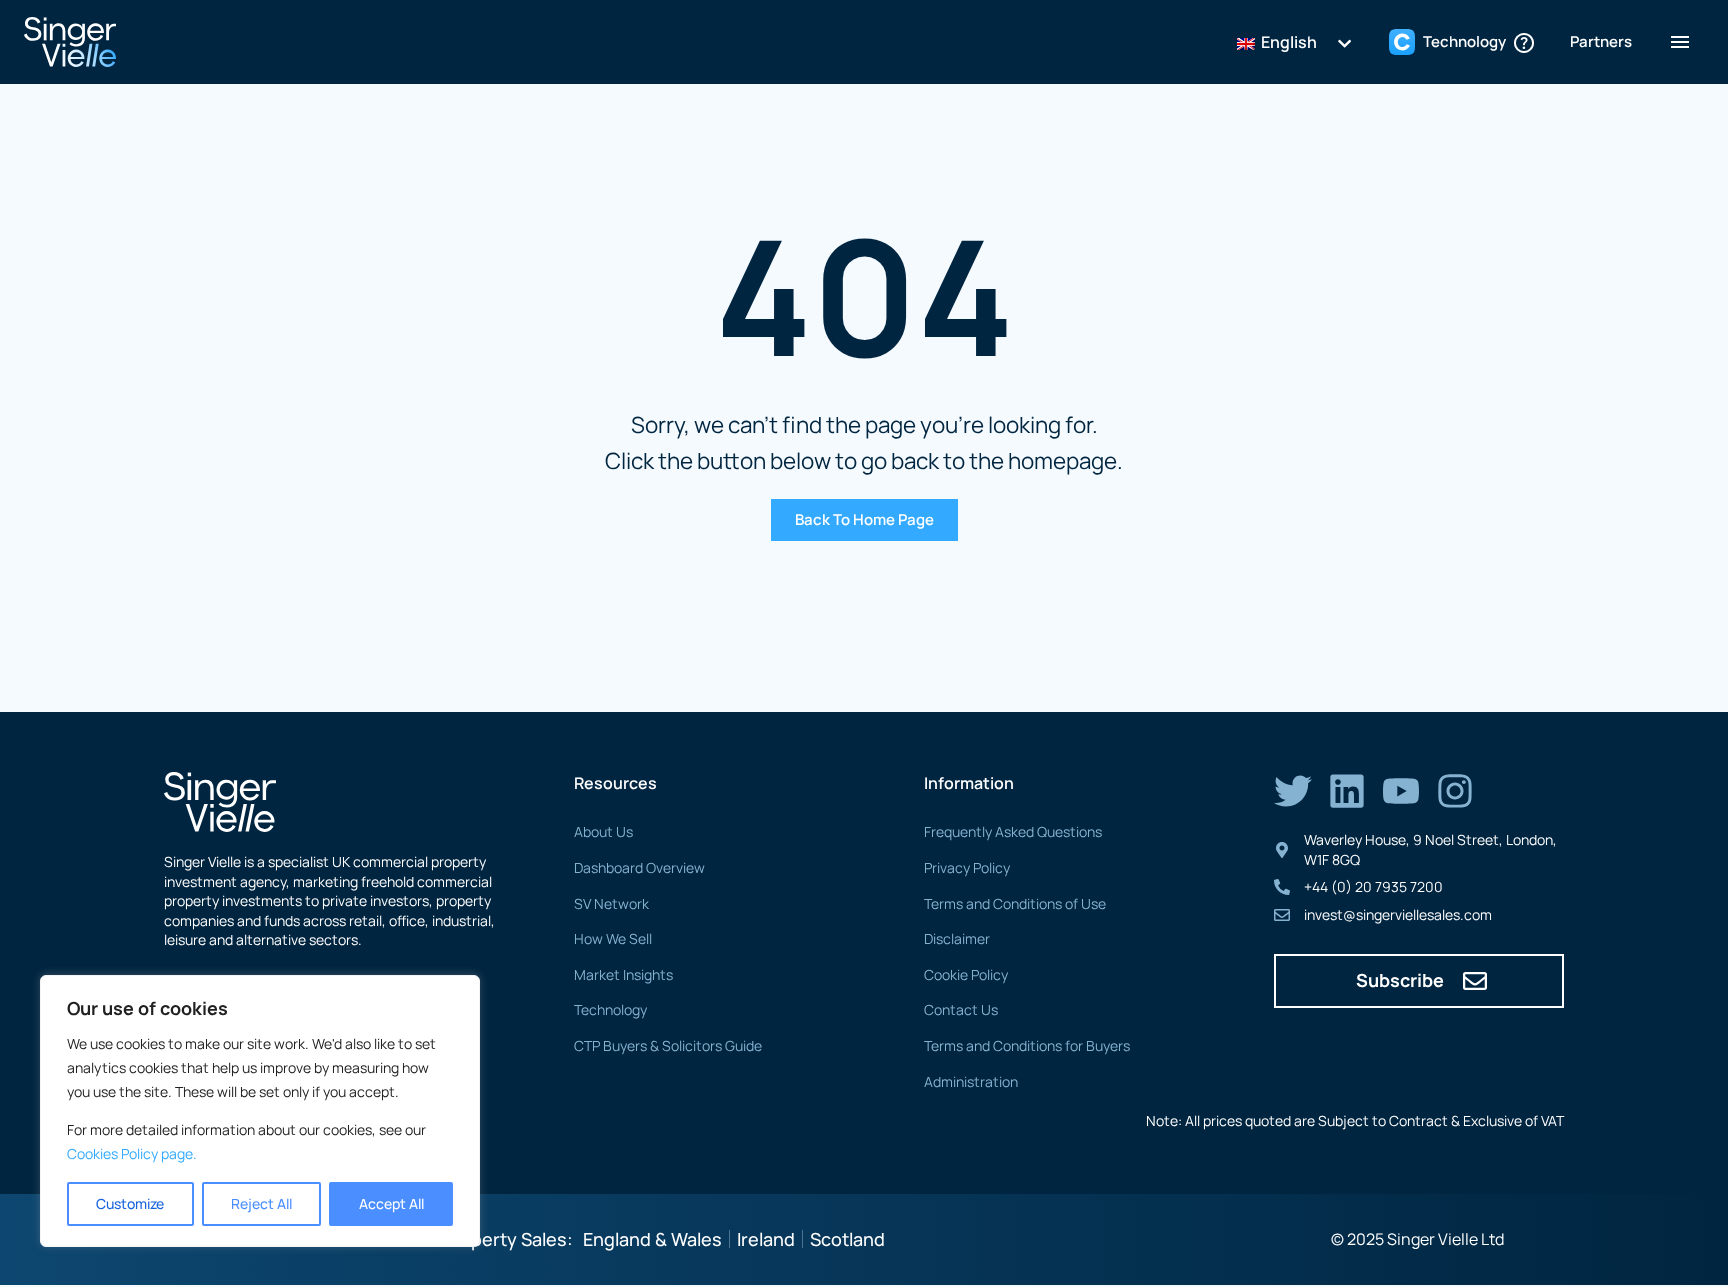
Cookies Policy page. (132, 1153)
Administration (971, 1081)
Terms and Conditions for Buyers (1027, 1045)
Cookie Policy (966, 974)
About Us (603, 831)
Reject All (261, 1203)
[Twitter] (1293, 791)
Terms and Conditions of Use (1015, 903)
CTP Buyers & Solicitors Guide (668, 1045)
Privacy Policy (967, 867)
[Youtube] (1401, 791)
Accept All (391, 1203)
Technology (610, 1009)
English (1287, 42)
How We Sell (613, 938)
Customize (130, 1203)
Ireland (766, 1239)
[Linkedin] (1347, 791)
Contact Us (961, 1009)
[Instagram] (1455, 791)
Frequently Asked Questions (1013, 831)
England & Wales (652, 1239)
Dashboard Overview (639, 867)
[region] (260, 1111)
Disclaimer (957, 938)
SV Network (611, 903)
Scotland (847, 1239)
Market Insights (623, 974)
